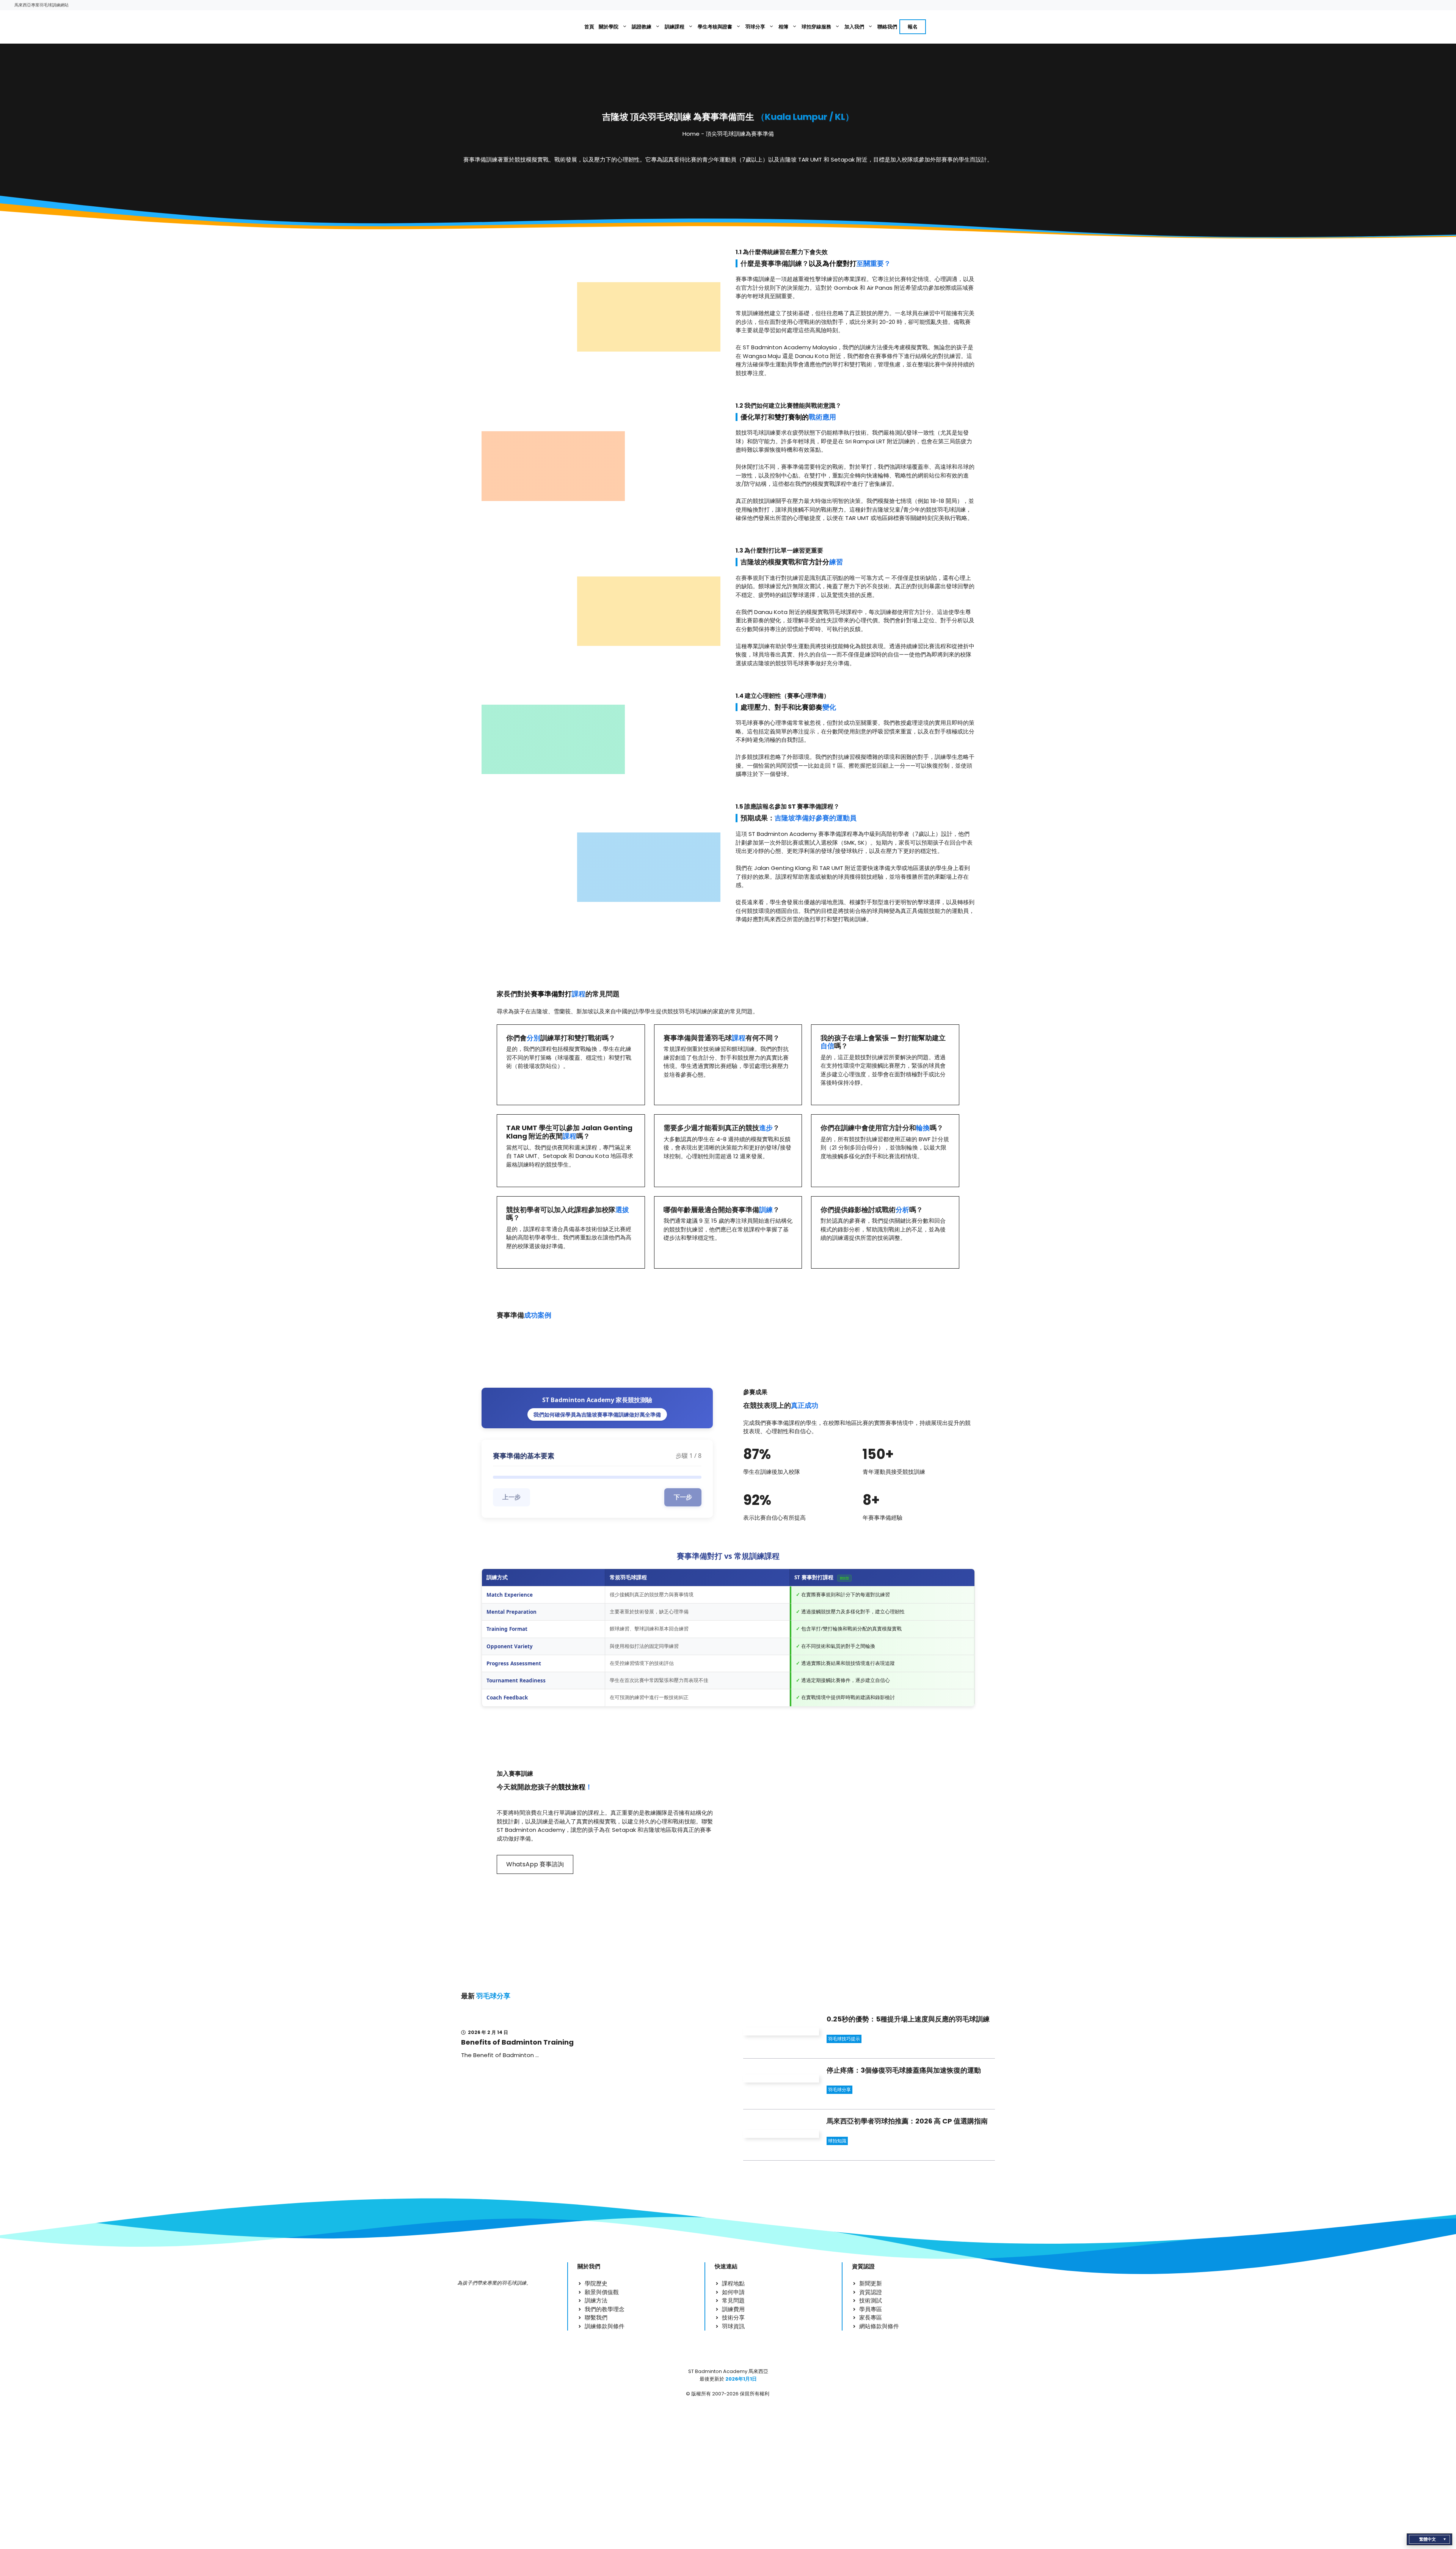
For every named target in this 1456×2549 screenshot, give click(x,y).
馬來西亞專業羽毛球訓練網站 (42, 5)
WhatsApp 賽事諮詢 (535, 1864)
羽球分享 (755, 27)
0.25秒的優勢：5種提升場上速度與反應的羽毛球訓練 (908, 2019)
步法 (747, 322)
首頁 (589, 27)
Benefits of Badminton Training (517, 2042)
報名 (913, 27)
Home (691, 134)
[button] (1429, 2539)
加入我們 (854, 27)
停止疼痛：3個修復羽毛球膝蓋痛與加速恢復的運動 (904, 2070)
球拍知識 (837, 2141)
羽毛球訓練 (761, 433)
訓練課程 (675, 27)
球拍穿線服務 (816, 27)
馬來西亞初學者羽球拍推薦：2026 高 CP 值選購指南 (907, 2121)
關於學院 (609, 27)
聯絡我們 (887, 27)
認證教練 (642, 27)
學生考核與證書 (715, 27)
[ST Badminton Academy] (556, 27)
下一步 (683, 1497)
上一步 (511, 1497)
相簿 (783, 27)
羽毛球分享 (839, 2090)
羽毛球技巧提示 (844, 2039)
